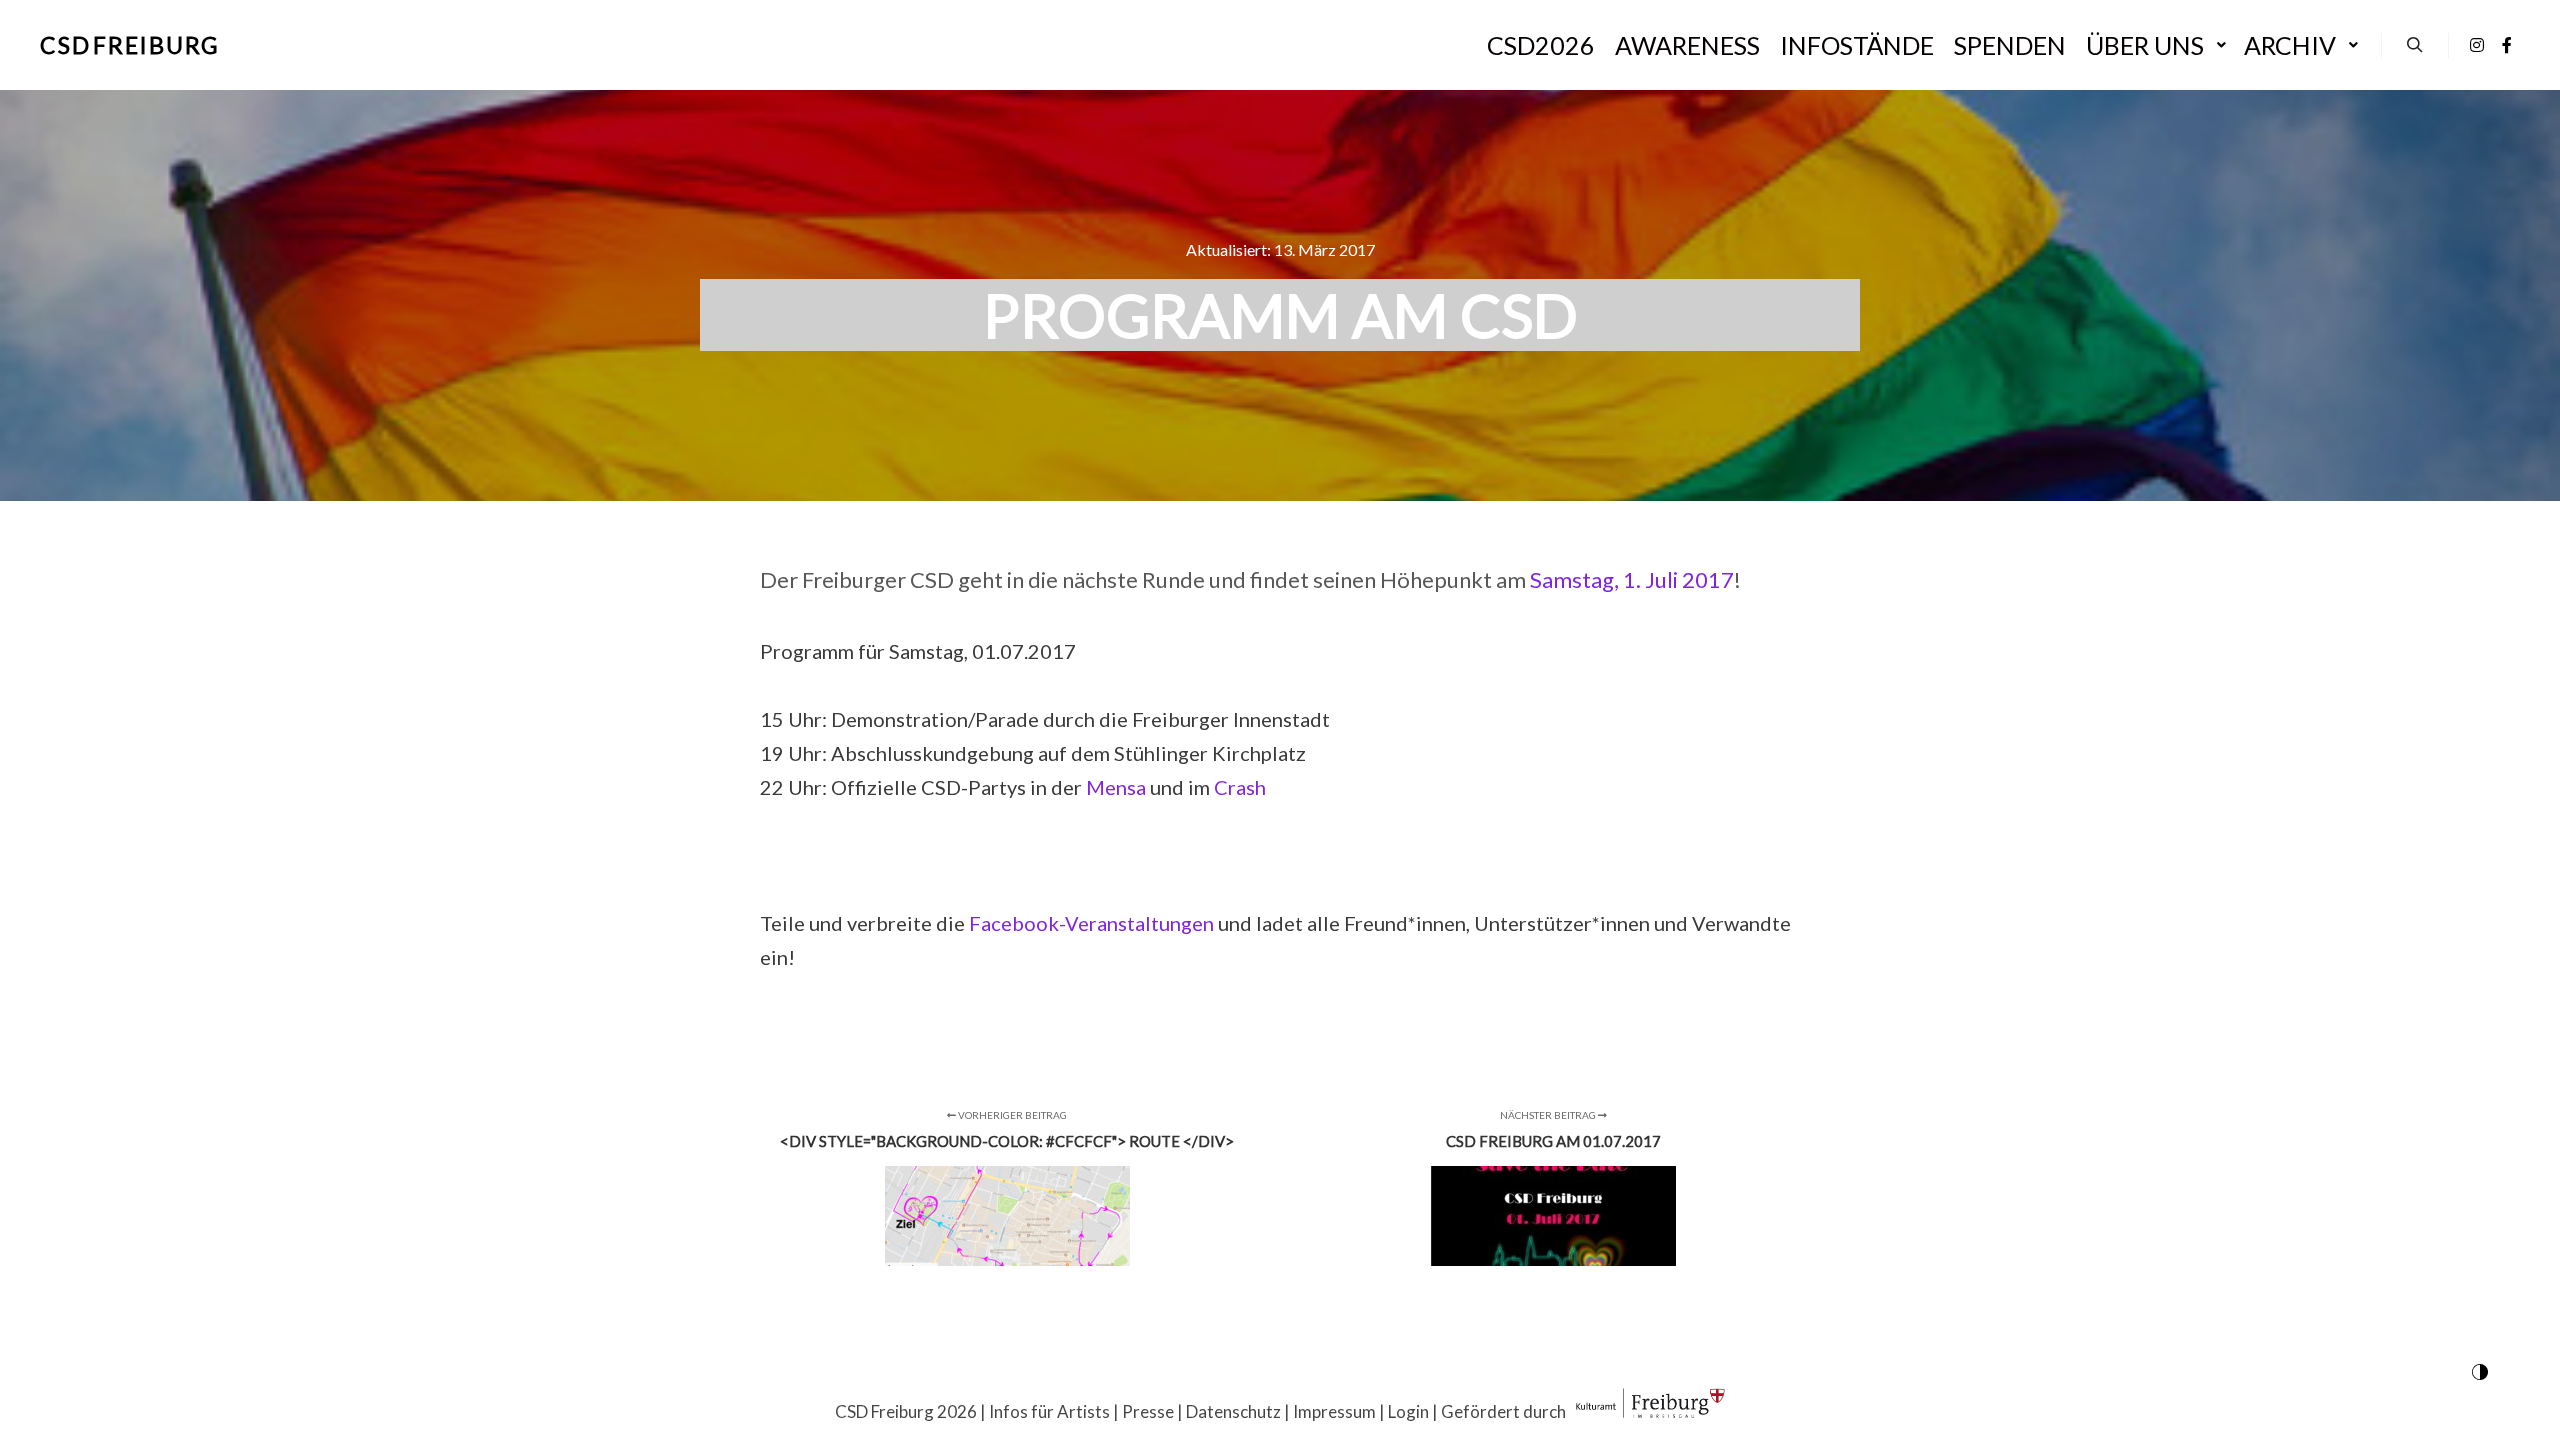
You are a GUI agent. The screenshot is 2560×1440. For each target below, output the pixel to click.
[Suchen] (2415, 45)
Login (1408, 1411)
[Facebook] (2507, 45)
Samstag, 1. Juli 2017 (1632, 579)
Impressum (1334, 1411)
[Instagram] (2477, 45)
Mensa (1116, 787)
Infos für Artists (1049, 1411)
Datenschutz (1233, 1411)
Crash (1240, 787)
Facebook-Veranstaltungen (1091, 923)
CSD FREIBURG (130, 45)
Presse (1148, 1411)
